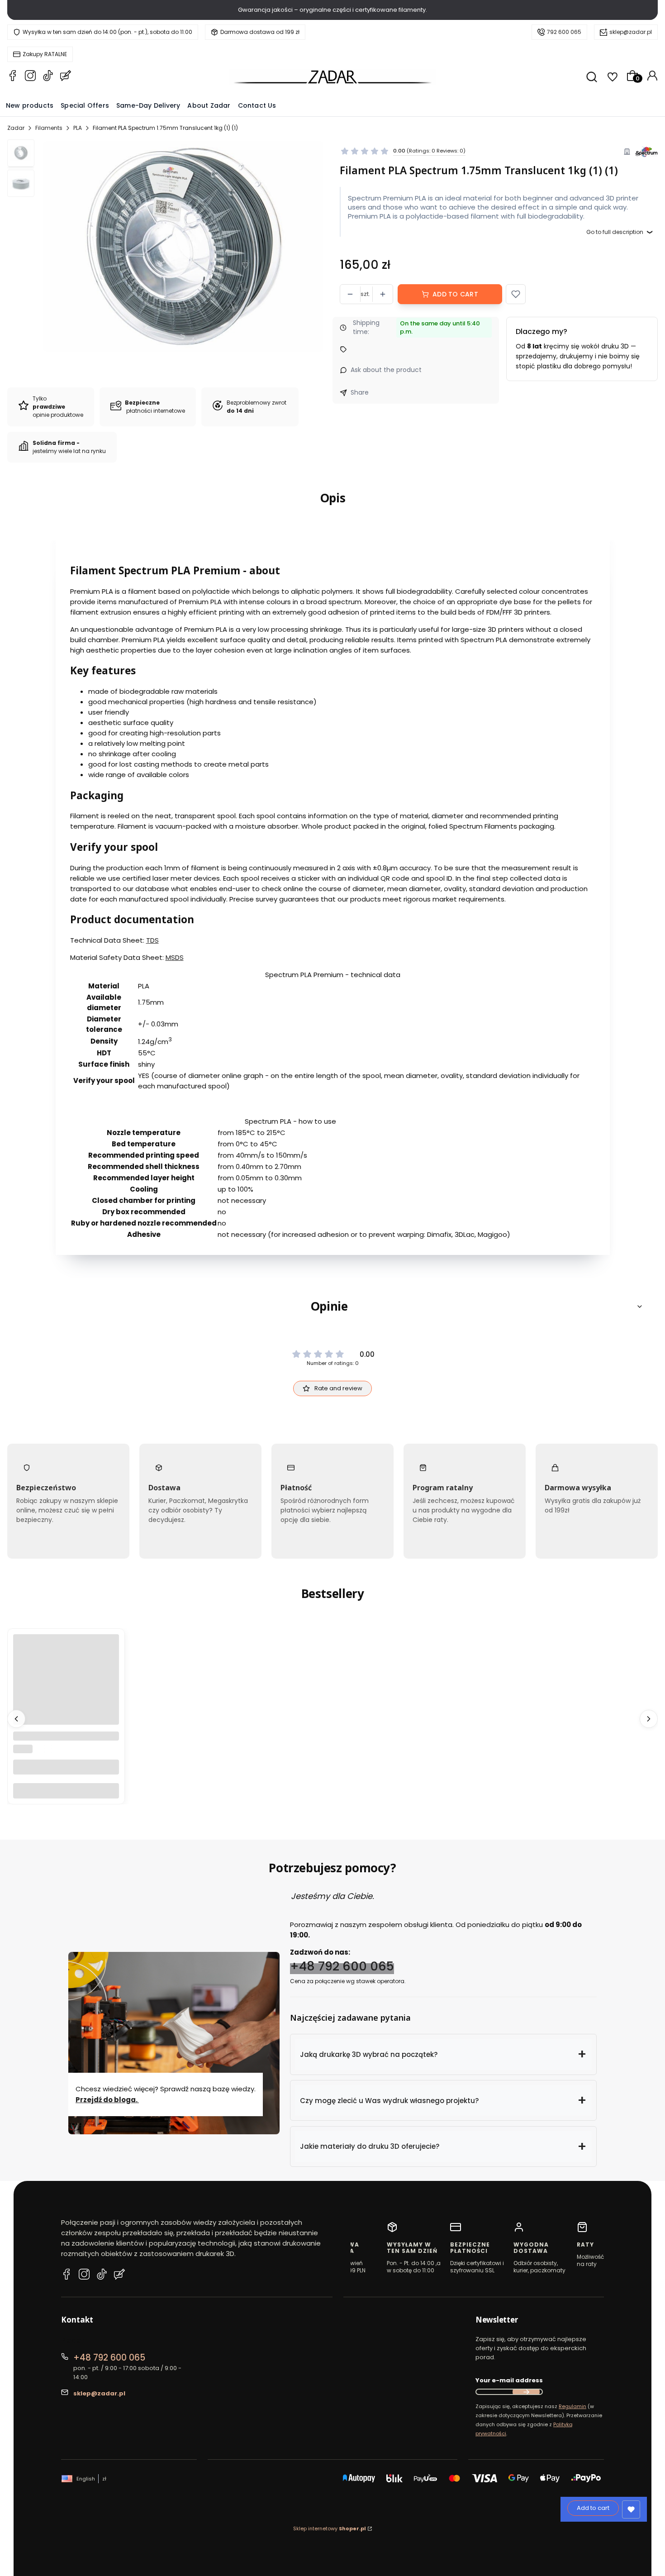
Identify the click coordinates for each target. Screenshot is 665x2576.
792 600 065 (564, 32)
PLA (78, 128)
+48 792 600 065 (342, 1966)
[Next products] (649, 1719)
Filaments (49, 128)
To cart (66, 1791)
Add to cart (455, 294)
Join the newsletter (526, 2392)
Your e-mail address (509, 2380)
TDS (152, 940)
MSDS (175, 957)
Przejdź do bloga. (107, 2099)
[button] (516, 294)
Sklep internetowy (330, 2528)
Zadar (16, 128)
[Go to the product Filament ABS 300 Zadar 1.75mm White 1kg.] (66, 1687)
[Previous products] (16, 1719)
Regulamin (572, 2406)
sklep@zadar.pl (631, 32)
